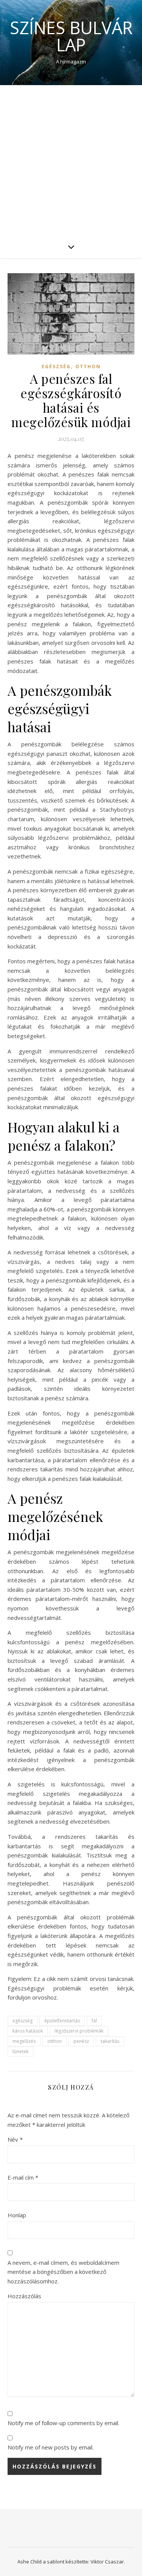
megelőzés (24, 2041)
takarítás (110, 2041)
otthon (55, 2041)
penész (81, 2041)
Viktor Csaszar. (108, 2562)
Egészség (56, 367)
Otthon (88, 367)
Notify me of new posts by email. (51, 2447)
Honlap (17, 2215)
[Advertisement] (71, 160)
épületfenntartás (62, 2021)
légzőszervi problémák (79, 2031)
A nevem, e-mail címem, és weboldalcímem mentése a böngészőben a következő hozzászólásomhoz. (63, 2272)
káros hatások (28, 2031)
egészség (23, 2021)
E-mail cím (23, 2177)
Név (15, 2139)
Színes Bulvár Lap (71, 36)
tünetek (20, 2051)
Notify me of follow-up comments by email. (63, 2423)
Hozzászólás (24, 2296)
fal (94, 2021)
